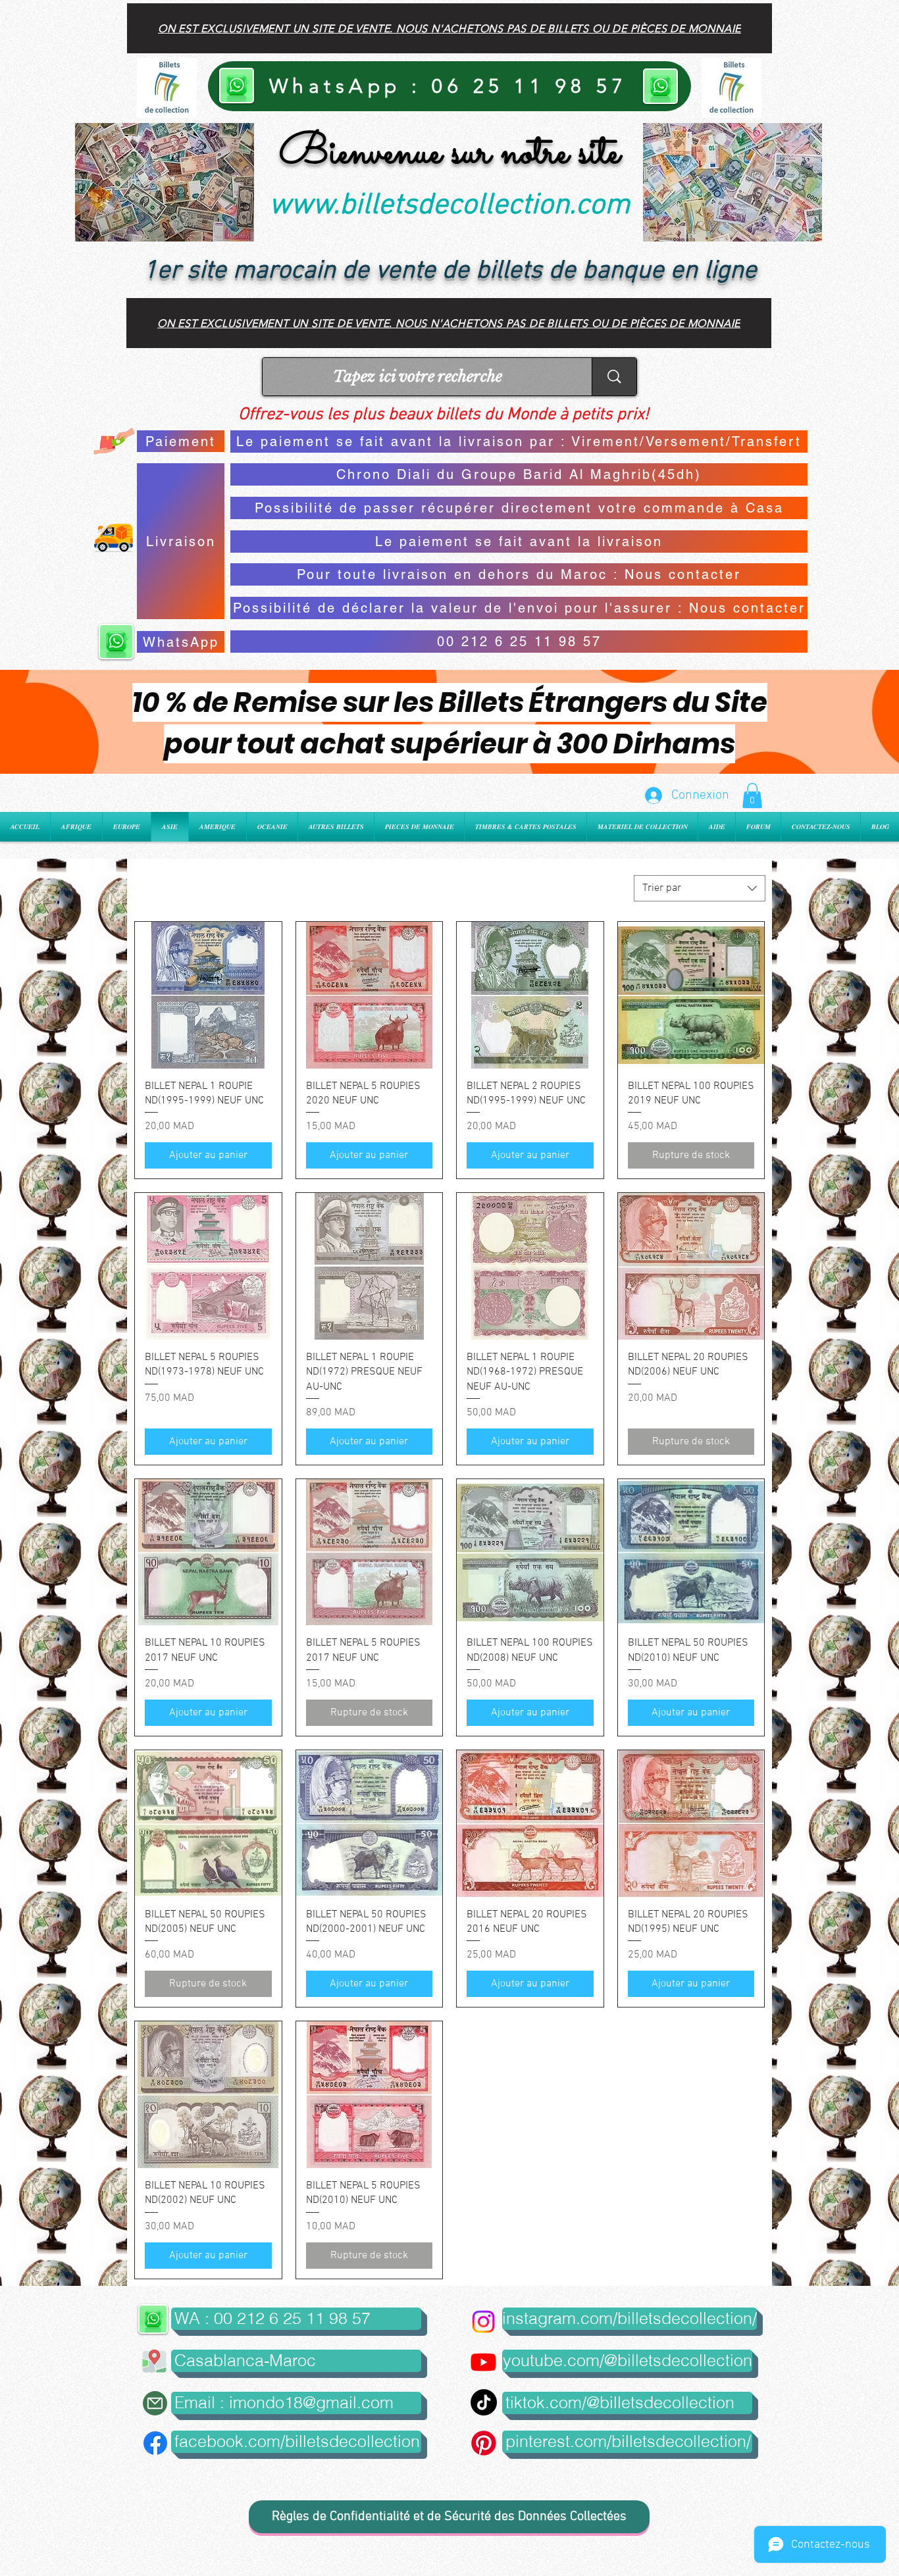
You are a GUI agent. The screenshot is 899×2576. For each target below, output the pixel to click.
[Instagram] (483, 2322)
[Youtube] (483, 2362)
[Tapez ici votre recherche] (614, 377)
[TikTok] (484, 2402)
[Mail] (155, 2403)
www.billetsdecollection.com (449, 206)
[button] (752, 796)
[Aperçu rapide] (208, 995)
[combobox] (700, 888)
